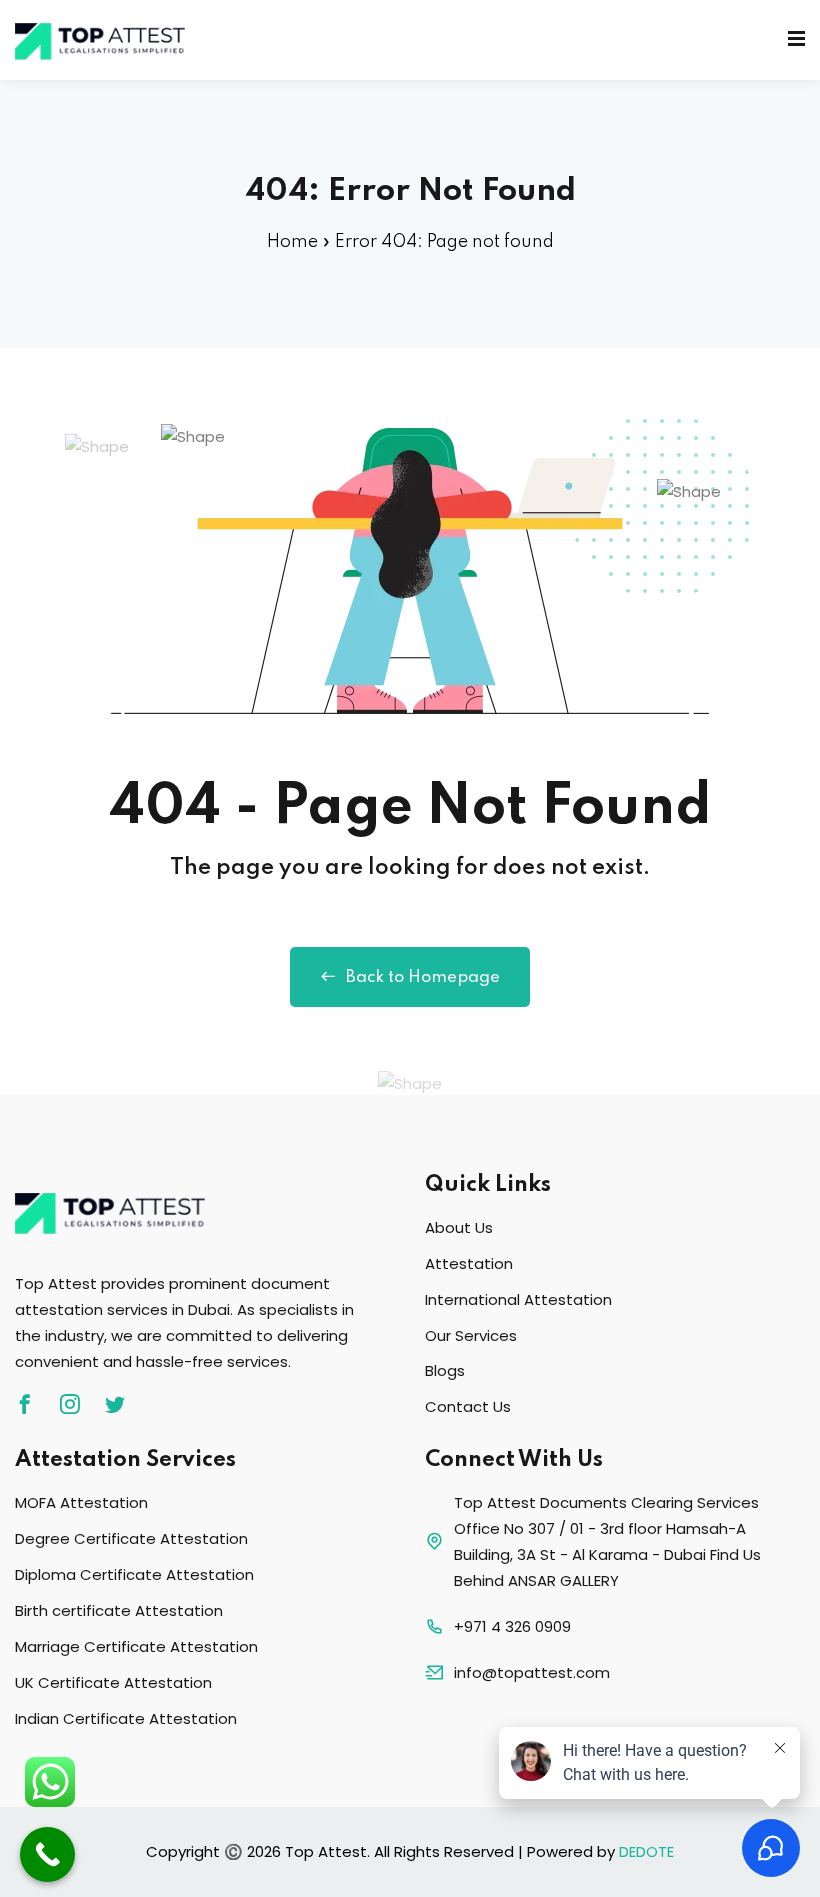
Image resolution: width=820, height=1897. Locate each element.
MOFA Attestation (81, 1502)
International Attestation (518, 1299)
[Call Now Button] (47, 1854)
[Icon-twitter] (115, 1404)
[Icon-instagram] (70, 1404)
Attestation (469, 1263)
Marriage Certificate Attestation (136, 1646)
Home (292, 242)
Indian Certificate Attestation (126, 1718)
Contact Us (468, 1406)
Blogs (445, 1370)
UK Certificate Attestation (113, 1682)
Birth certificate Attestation (119, 1610)
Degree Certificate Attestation (131, 1538)
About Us (459, 1227)
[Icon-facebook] (25, 1404)
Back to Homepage (423, 977)
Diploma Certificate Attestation (134, 1574)
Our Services (471, 1335)
